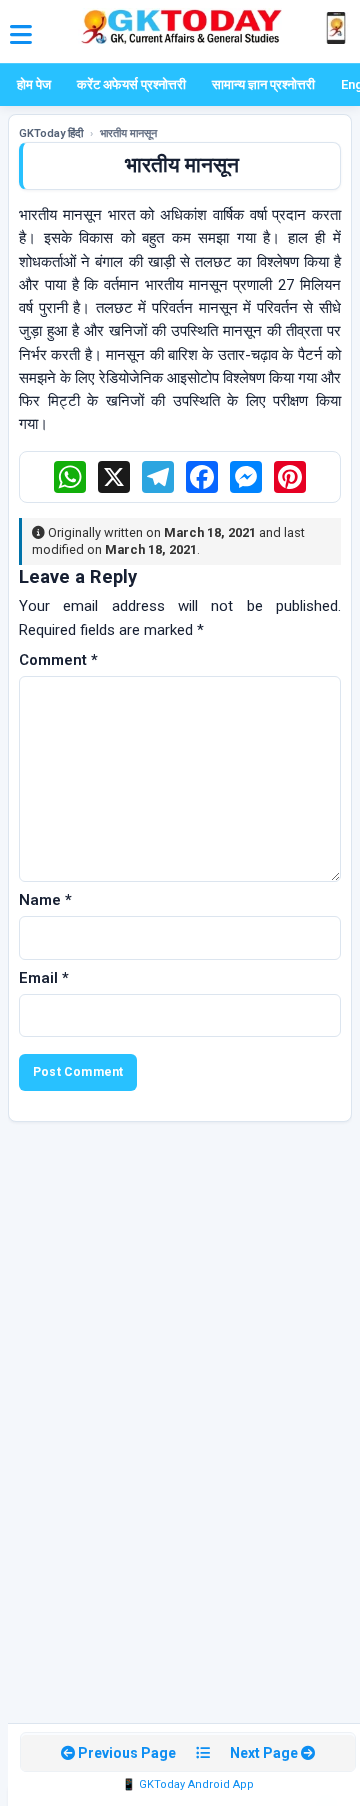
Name (45, 900)
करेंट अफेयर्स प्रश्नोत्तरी (131, 84)
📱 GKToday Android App (188, 1784)
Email (44, 978)
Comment (58, 660)
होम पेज (34, 84)
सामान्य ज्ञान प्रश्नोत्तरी (263, 84)
